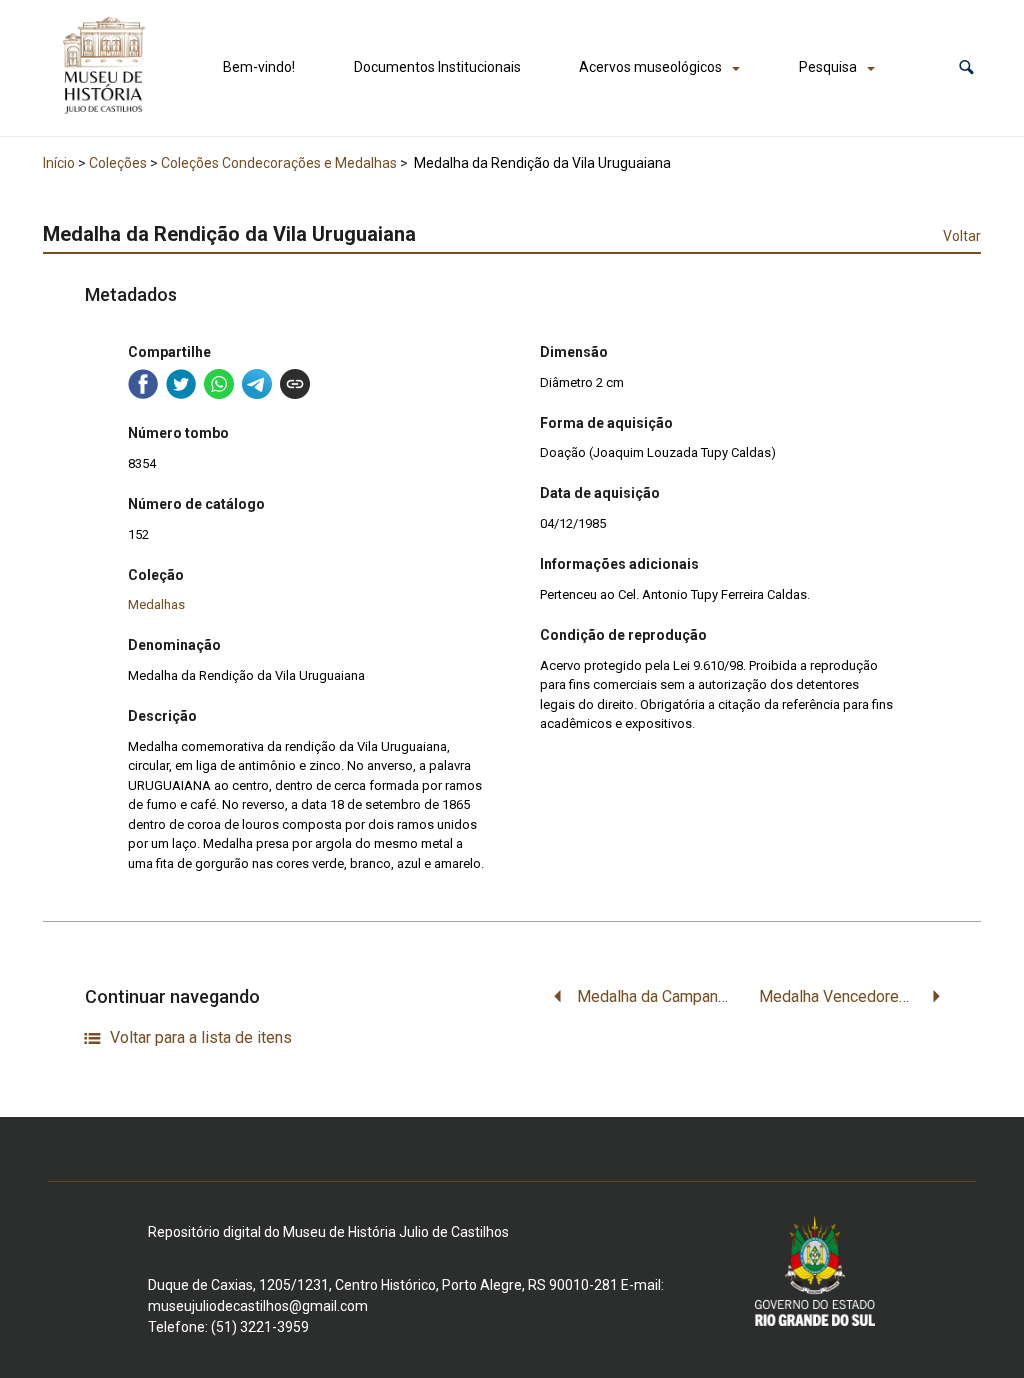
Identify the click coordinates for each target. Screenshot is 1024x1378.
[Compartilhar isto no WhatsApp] (219, 384)
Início (59, 163)
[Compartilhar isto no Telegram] (257, 384)
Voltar (962, 236)
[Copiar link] (295, 384)
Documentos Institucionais (437, 67)
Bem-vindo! (259, 67)
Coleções (118, 163)
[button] (966, 67)
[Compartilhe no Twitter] (181, 384)
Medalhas (156, 604)
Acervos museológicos (650, 67)
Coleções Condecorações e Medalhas (279, 163)
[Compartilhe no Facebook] (143, 384)
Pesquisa (828, 67)
